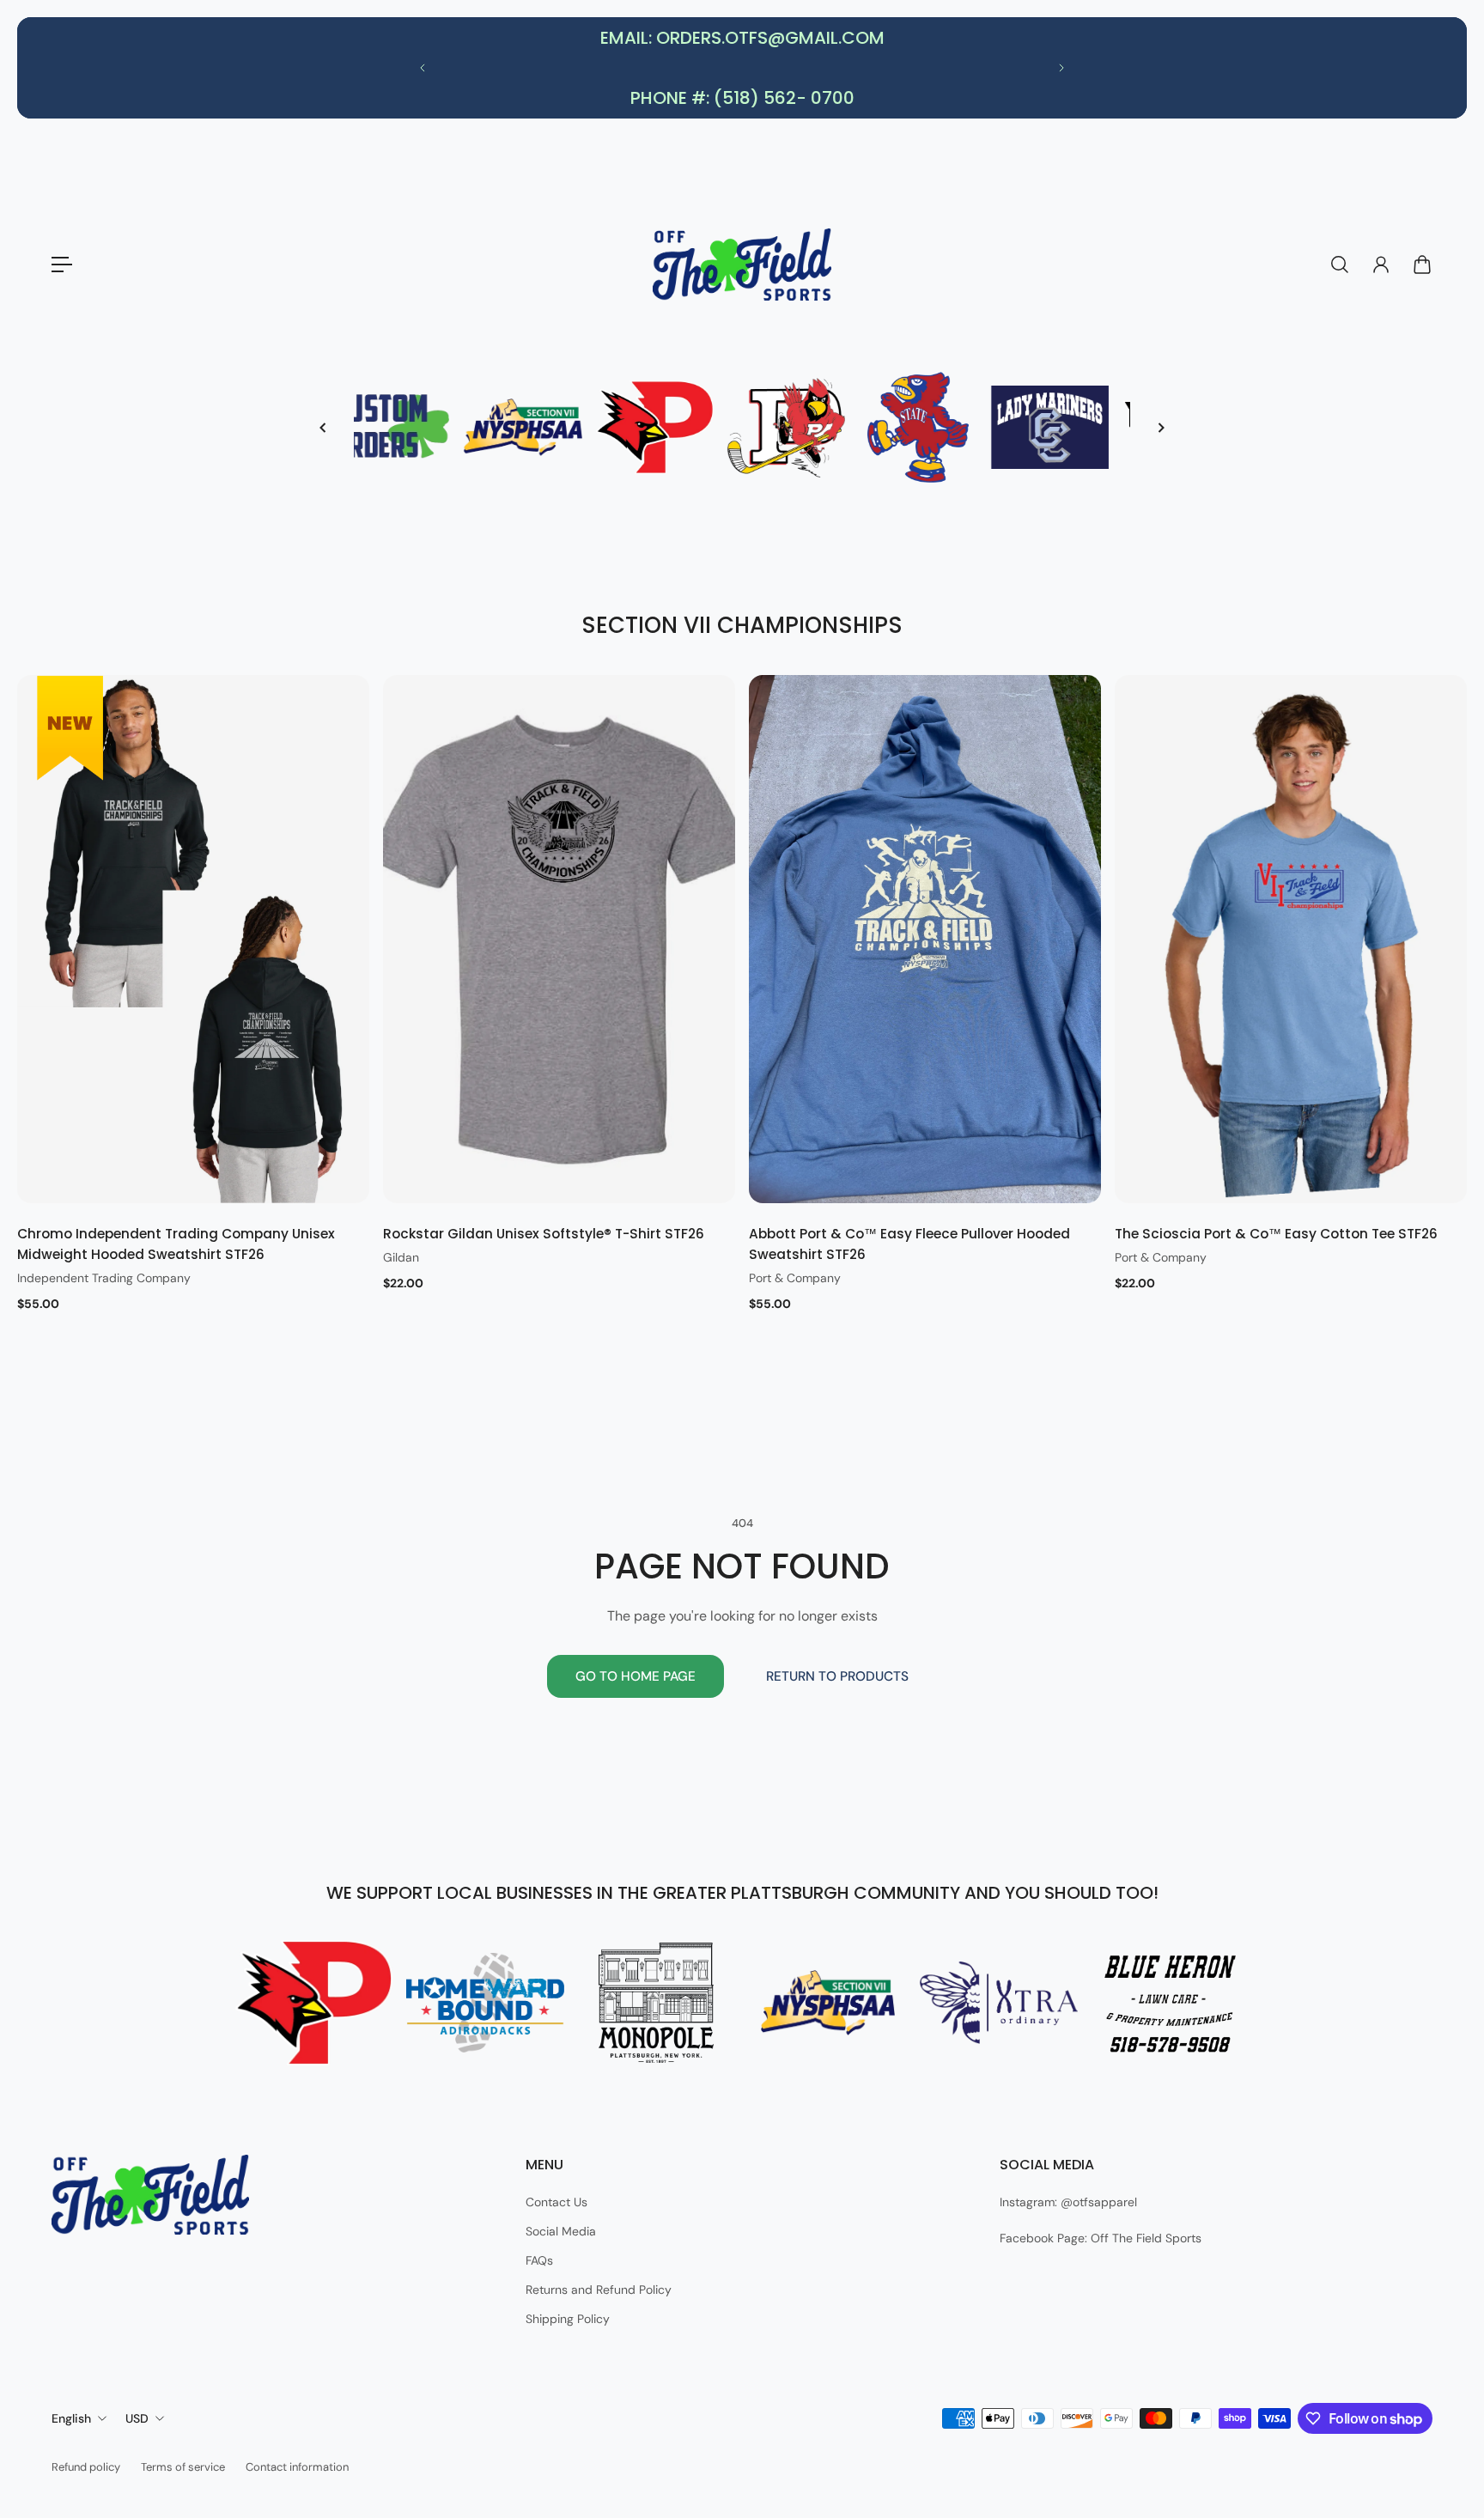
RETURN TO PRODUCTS (837, 1676)
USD (137, 2418)
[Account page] (1381, 265)
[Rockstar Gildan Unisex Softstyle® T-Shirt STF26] (559, 939)
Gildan (401, 1257)
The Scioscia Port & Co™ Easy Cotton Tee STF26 (1276, 1234)
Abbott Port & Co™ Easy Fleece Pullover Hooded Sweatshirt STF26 (909, 1244)
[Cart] (1422, 265)
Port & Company (795, 1278)
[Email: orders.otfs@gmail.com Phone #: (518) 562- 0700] (742, 68)
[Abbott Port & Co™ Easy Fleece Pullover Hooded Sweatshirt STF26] (925, 939)
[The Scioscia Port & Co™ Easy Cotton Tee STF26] (1291, 939)
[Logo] (742, 265)
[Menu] (62, 265)
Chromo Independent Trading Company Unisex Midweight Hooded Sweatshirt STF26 (176, 1244)
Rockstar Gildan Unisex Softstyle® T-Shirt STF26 (544, 1234)
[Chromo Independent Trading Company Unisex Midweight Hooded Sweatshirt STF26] (193, 939)
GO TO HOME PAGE (636, 1676)
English (71, 2418)
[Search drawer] (1340, 265)
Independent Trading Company (104, 1278)
